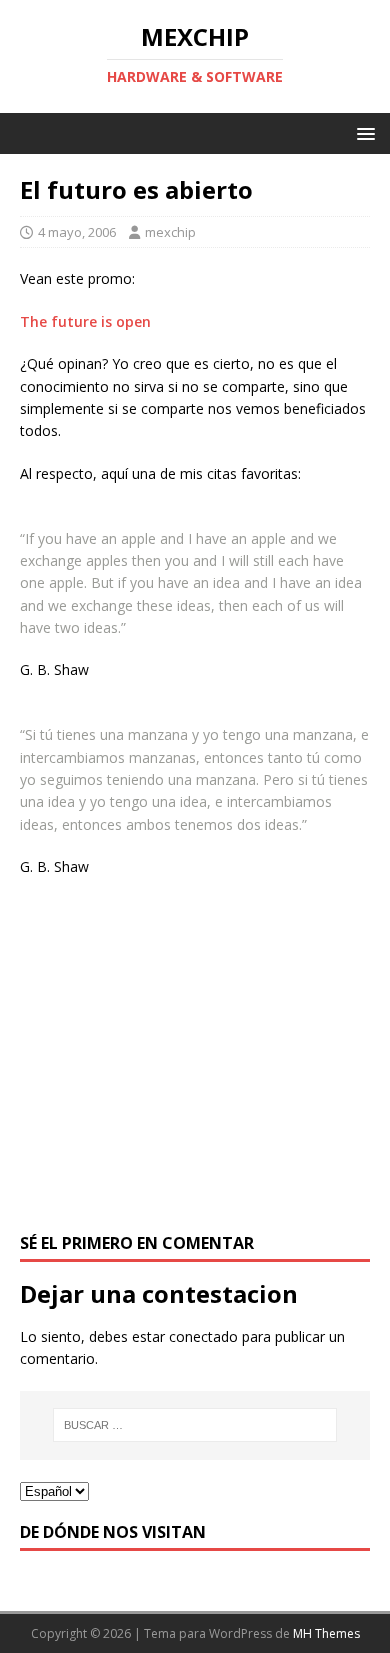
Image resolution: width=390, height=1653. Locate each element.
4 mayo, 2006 (77, 232)
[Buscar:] (195, 1425)
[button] (362, 132)
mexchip (170, 232)
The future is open (85, 321)
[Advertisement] (195, 1067)
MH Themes (326, 1633)
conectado (203, 1336)
